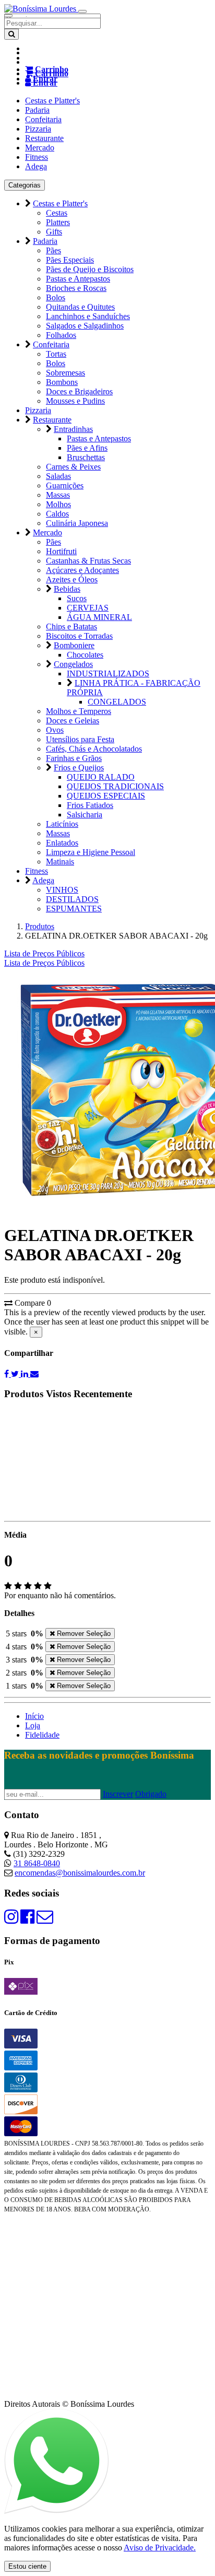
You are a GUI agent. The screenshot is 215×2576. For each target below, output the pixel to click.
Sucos (77, 598)
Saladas (58, 476)
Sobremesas (65, 373)
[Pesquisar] (11, 34)
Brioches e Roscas (76, 288)
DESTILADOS (72, 899)
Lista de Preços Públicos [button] (44, 953)
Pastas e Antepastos (78, 279)
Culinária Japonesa (77, 523)
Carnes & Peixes (73, 467)
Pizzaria (38, 129)
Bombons (62, 382)
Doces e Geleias (73, 721)
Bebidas (67, 589)
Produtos (40, 926)
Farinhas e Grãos (74, 758)
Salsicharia (85, 815)
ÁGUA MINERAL (99, 617)
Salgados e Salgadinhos (85, 326)
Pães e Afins (87, 448)
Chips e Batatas (71, 627)
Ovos (55, 730)
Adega (36, 166)
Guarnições (65, 485)
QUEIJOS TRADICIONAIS (115, 786)
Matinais (60, 862)
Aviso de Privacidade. (160, 2548)
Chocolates (85, 655)
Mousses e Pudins (75, 401)
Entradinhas (73, 429)
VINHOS (62, 890)
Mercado (40, 148)
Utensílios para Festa (80, 739)
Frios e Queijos (79, 768)
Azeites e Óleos (72, 579)
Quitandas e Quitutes (80, 307)
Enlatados (62, 843)
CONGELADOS (117, 702)
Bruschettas (86, 457)
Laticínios (62, 824)
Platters (58, 222)
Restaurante (44, 138)
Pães (53, 250)
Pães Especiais (70, 260)
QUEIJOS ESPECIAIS (106, 796)
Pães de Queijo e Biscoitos (90, 269)
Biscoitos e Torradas (79, 636)
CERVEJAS (88, 608)
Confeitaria (43, 119)
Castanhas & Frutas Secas (88, 561)
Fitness (37, 157)
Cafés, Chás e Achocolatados (94, 749)
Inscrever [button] (118, 1794)
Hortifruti (61, 551)
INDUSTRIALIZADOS (108, 674)
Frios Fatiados (90, 805)
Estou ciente (27, 2566)
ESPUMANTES (74, 909)
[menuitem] (44, 963)
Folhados (61, 335)
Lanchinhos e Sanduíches (88, 316)
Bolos (56, 297)
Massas (58, 495)
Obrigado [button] (151, 1794)
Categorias (25, 185)
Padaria (37, 110)
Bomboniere (74, 645)
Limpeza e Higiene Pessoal (91, 852)
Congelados (73, 664)
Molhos (58, 504)
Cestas (57, 213)
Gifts (54, 232)
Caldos (57, 514)
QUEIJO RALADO (101, 777)
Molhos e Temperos (79, 711)
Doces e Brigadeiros (79, 391)
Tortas (56, 354)
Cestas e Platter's (52, 101)
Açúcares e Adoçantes (82, 570)
